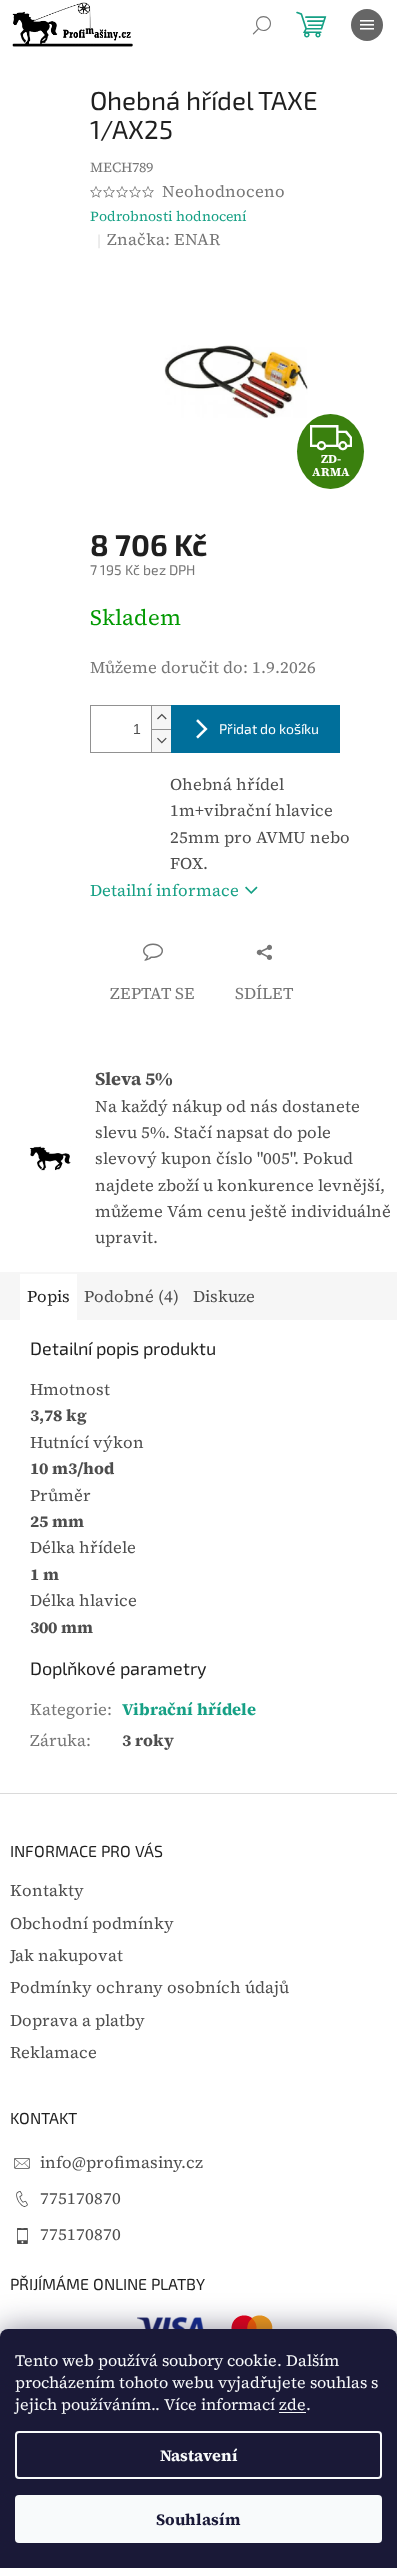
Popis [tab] (48, 1296)
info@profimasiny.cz (121, 2162)
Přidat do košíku (269, 728)
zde (292, 2404)
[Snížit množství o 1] (161, 740)
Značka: (163, 239)
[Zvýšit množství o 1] (161, 717)
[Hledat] (262, 25)
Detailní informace (164, 890)
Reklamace (53, 2052)
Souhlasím (198, 2519)
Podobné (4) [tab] (131, 1296)
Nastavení (199, 2455)
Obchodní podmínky (92, 1923)
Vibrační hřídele (189, 1709)
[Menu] (367, 25)
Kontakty (47, 1890)
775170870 (80, 2198)
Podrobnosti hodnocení (168, 216)
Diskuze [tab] (224, 1296)
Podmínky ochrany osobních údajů (149, 1987)
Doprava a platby (77, 2020)
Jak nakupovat (66, 1955)
